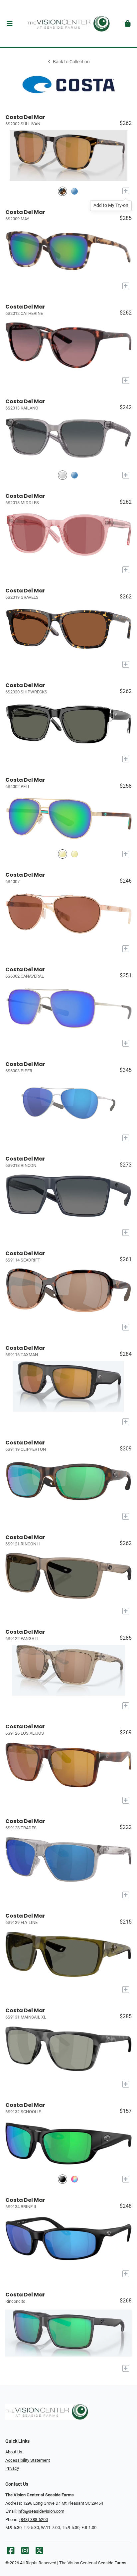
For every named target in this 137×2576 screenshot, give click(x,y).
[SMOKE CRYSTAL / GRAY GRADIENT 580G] (63, 475)
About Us (14, 2452)
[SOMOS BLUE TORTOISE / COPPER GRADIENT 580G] (74, 191)
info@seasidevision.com (41, 2511)
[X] (39, 2552)
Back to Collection (71, 62)
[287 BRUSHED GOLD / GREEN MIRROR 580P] (63, 854)
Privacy (12, 2468)
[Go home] (68, 24)
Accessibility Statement (28, 2460)
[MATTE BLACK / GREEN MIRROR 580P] (63, 2179)
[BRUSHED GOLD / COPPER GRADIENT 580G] (74, 854)
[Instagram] (25, 2552)
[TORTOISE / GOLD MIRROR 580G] (63, 191)
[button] (9, 24)
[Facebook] (11, 2552)
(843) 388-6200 (34, 2520)
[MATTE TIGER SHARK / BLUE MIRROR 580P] (74, 2179)
